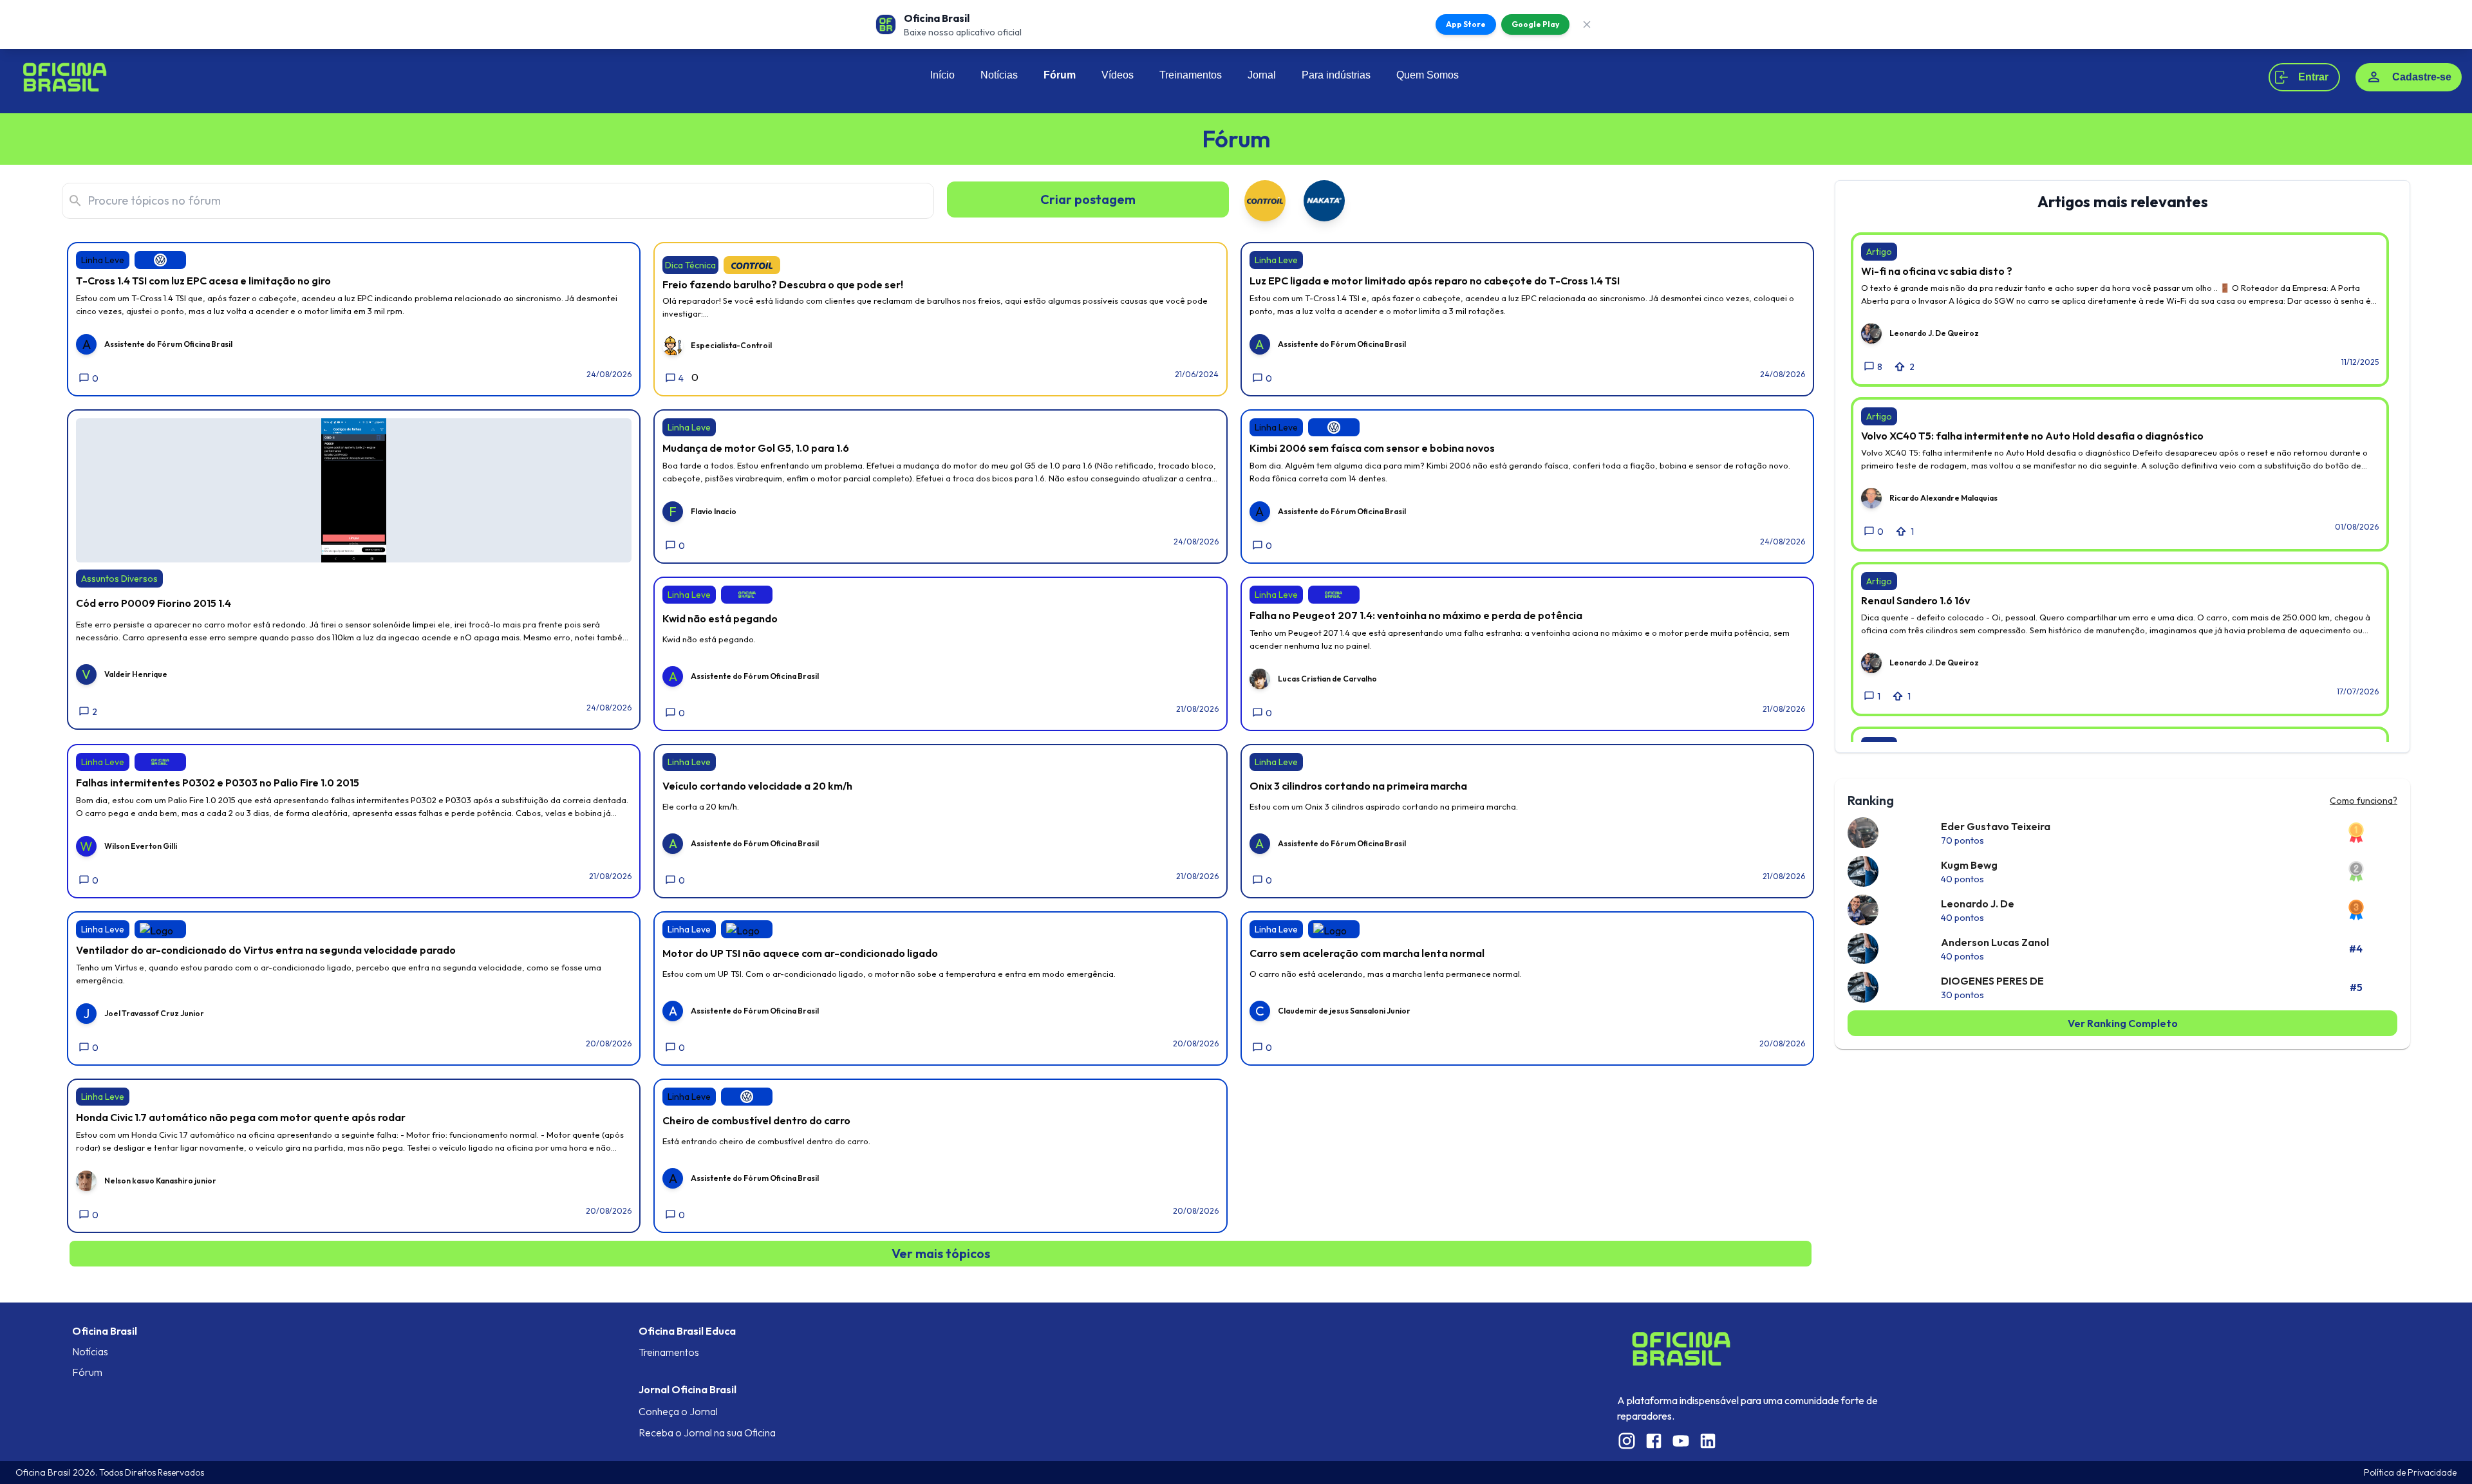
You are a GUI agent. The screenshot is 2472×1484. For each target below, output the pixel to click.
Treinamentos (1191, 75)
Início (942, 75)
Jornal (1262, 75)
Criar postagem (1088, 199)
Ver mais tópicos (941, 1253)
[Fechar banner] (1587, 24)
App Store (1466, 24)
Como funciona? (2364, 801)
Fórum (1060, 75)
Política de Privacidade (2410, 1472)
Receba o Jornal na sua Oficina (707, 1433)
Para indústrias (1336, 75)
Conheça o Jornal (678, 1411)
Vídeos (1118, 75)
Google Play (1535, 24)
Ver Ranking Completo (2123, 1023)
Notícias (999, 75)
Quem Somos (1428, 75)
